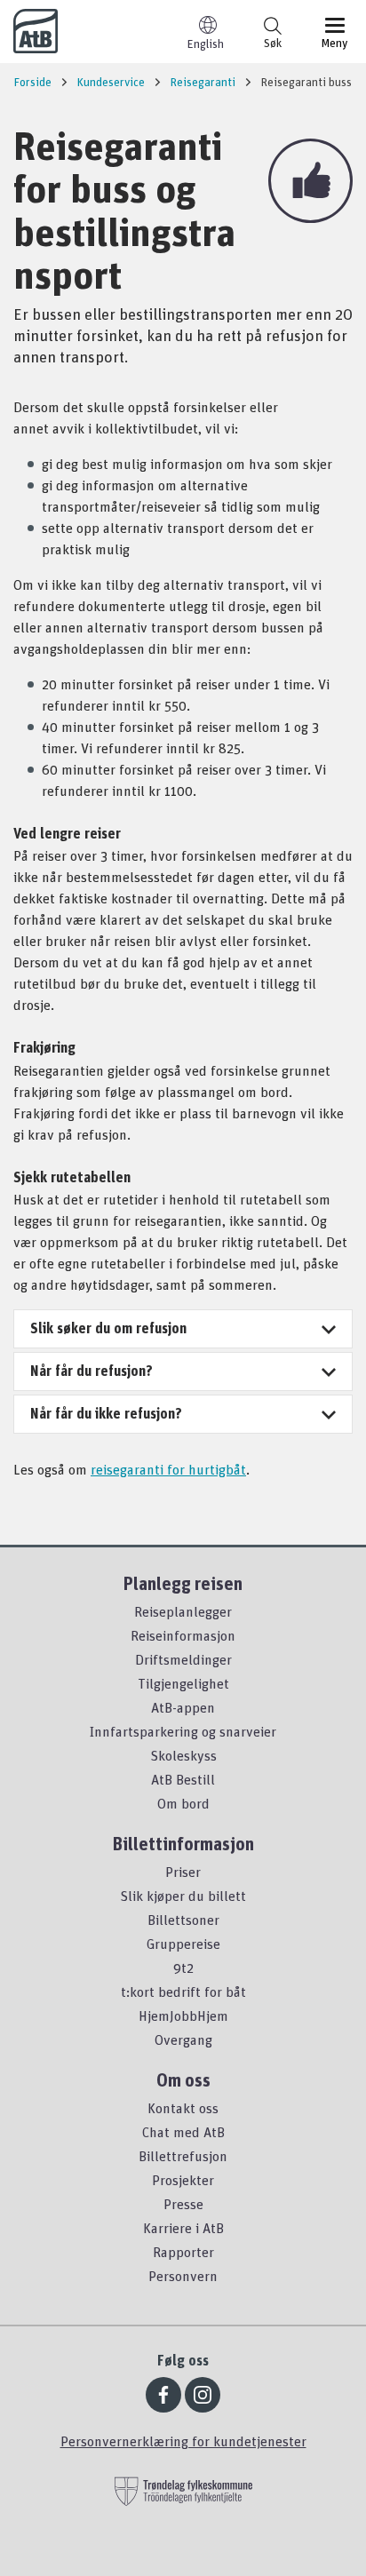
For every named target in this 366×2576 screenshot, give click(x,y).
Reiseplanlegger (183, 1611)
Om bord (183, 1803)
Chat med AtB (183, 2132)
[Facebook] (163, 2395)
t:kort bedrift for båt (183, 1992)
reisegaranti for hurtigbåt (168, 1469)
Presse (183, 2204)
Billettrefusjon (183, 2156)
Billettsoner (183, 1920)
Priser (183, 1872)
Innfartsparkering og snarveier (183, 1731)
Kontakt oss (183, 2108)
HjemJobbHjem (183, 2015)
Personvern (183, 2276)
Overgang (183, 2039)
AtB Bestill (183, 1779)
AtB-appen (183, 1707)
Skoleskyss (183, 1755)
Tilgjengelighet (183, 1683)
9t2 (183, 1968)
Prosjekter (183, 2180)
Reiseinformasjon (183, 1635)
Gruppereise (183, 1944)
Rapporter (183, 2252)
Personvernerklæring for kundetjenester (183, 2441)
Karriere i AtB (183, 2228)
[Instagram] (203, 2395)
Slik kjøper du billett (183, 1896)
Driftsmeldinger (183, 1659)
